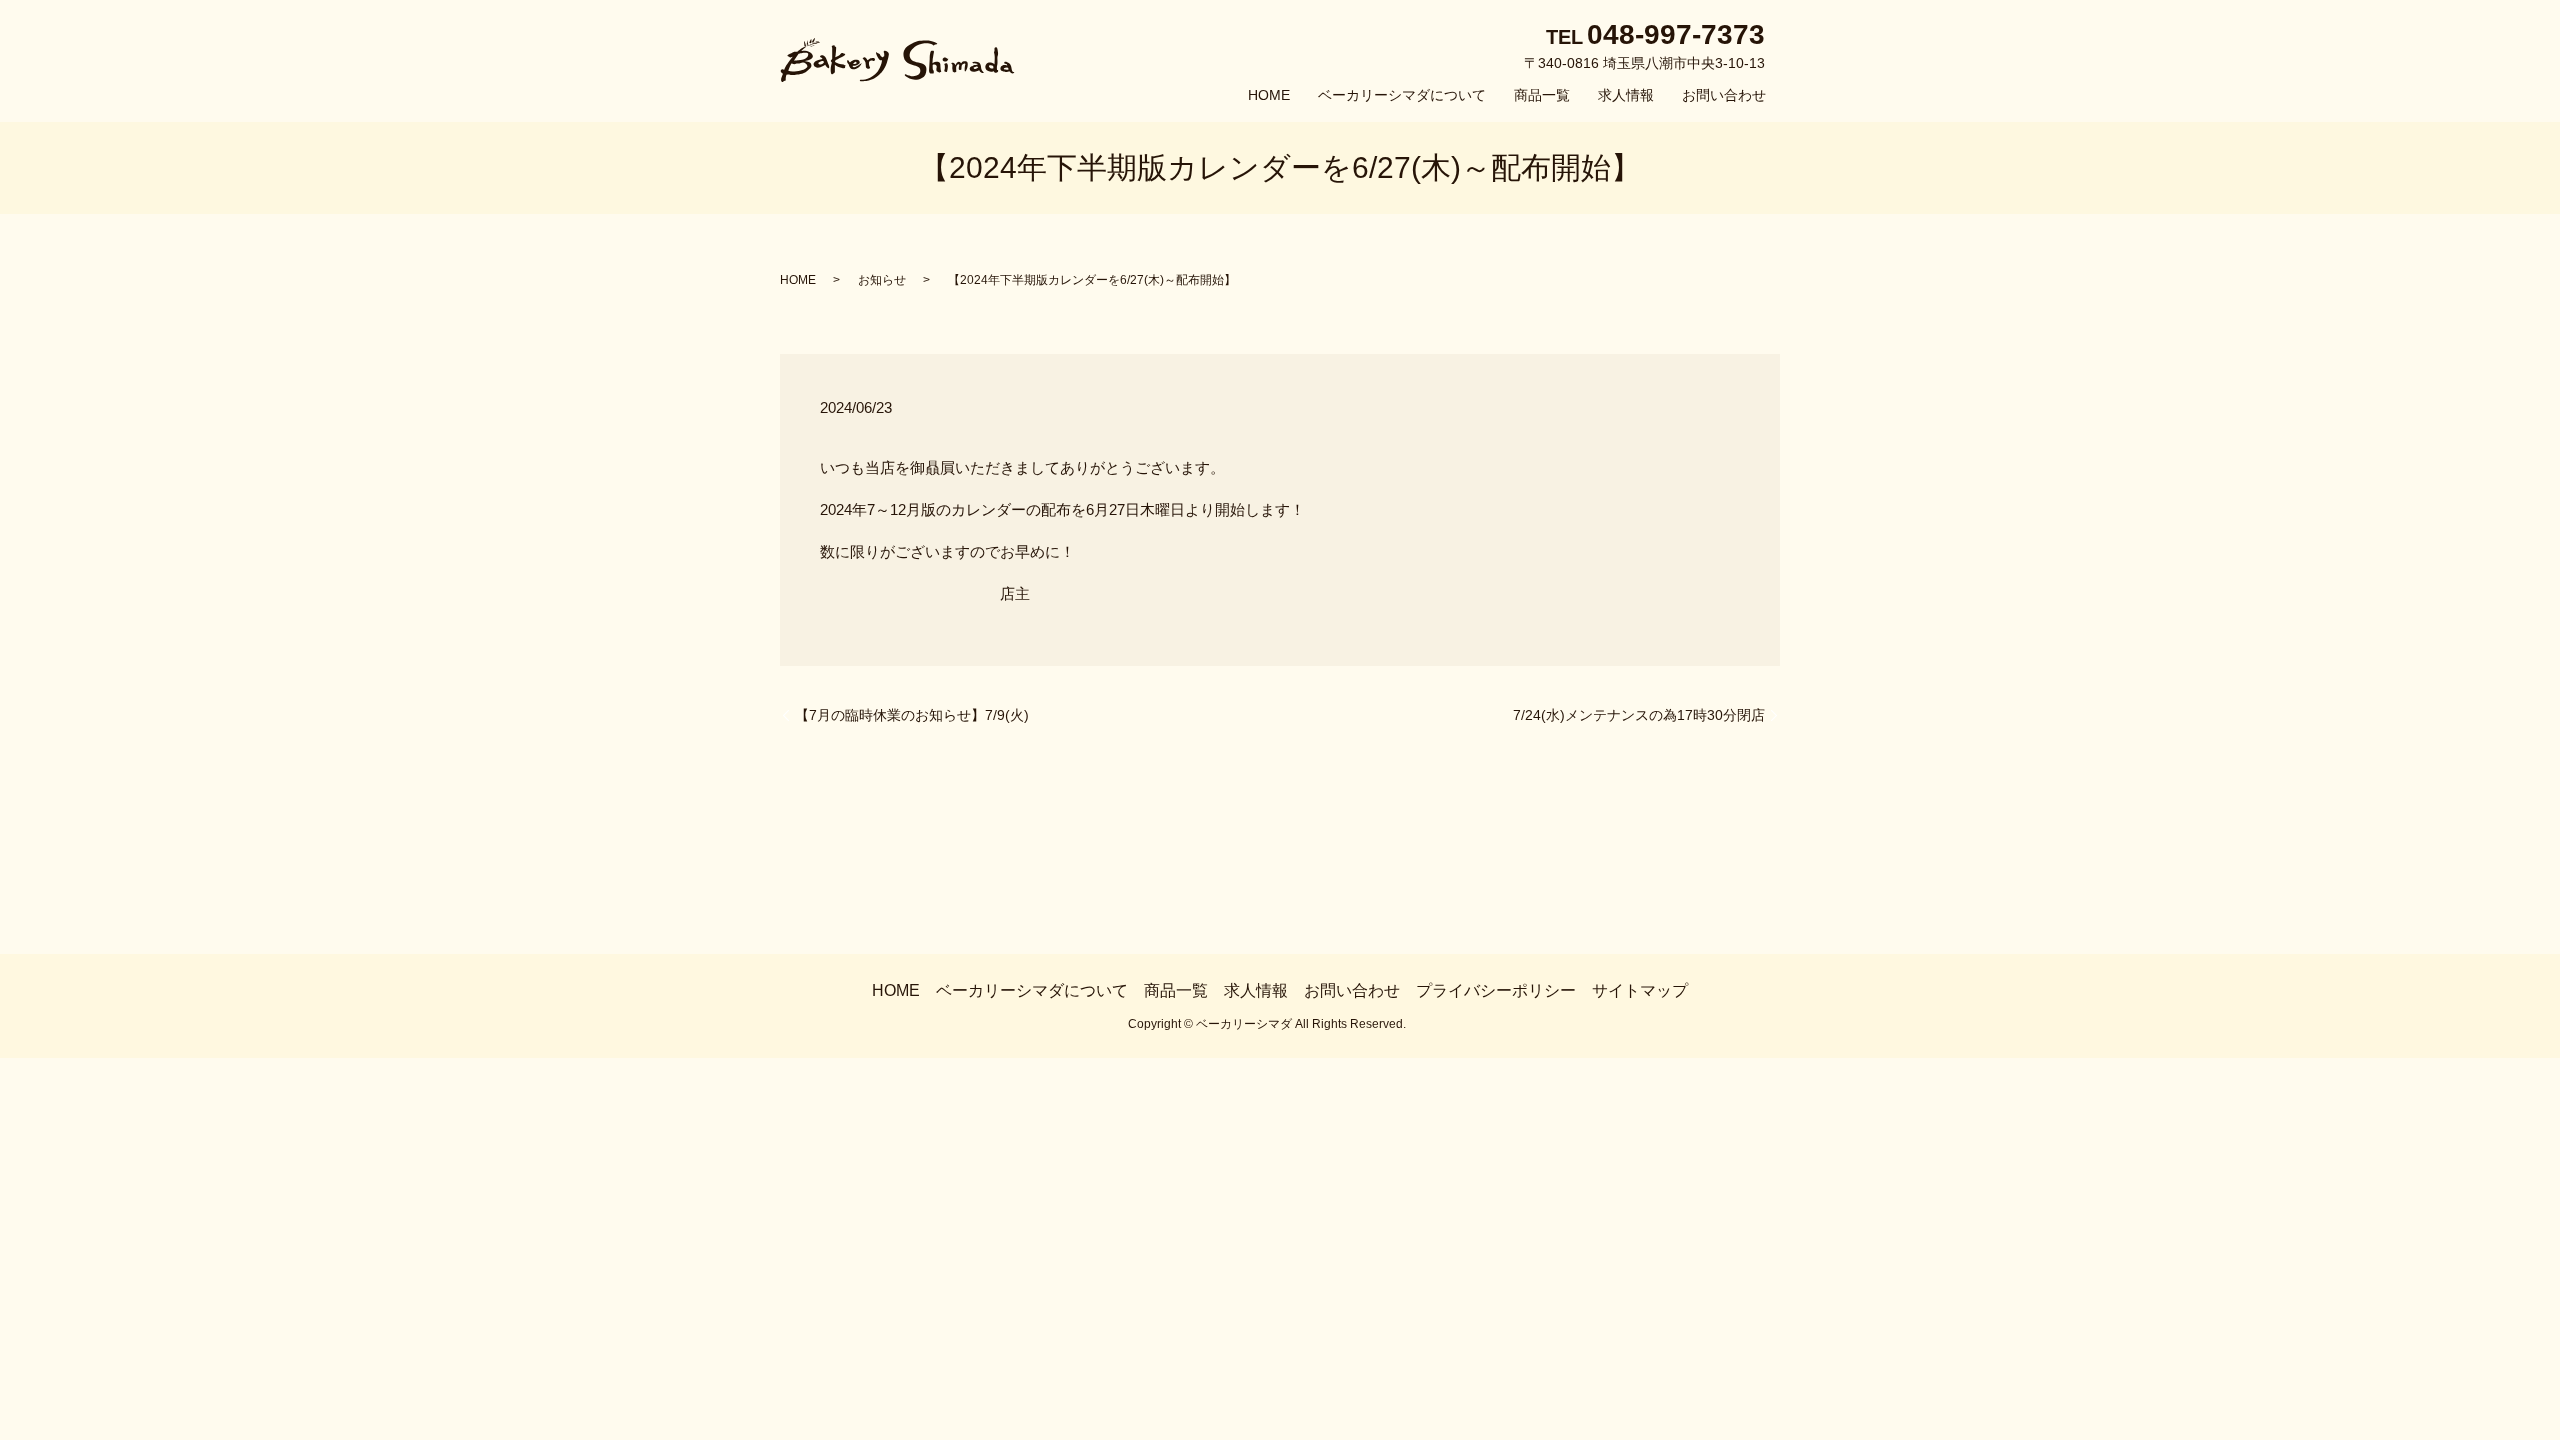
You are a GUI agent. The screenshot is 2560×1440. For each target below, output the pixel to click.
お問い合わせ (1724, 95)
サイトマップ (1640, 990)
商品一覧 (1542, 95)
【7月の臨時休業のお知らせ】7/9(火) (912, 715)
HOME (1269, 95)
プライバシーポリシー (1496, 990)
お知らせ (882, 280)
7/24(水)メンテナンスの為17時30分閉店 (1639, 715)
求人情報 (1626, 95)
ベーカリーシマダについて (1402, 95)
